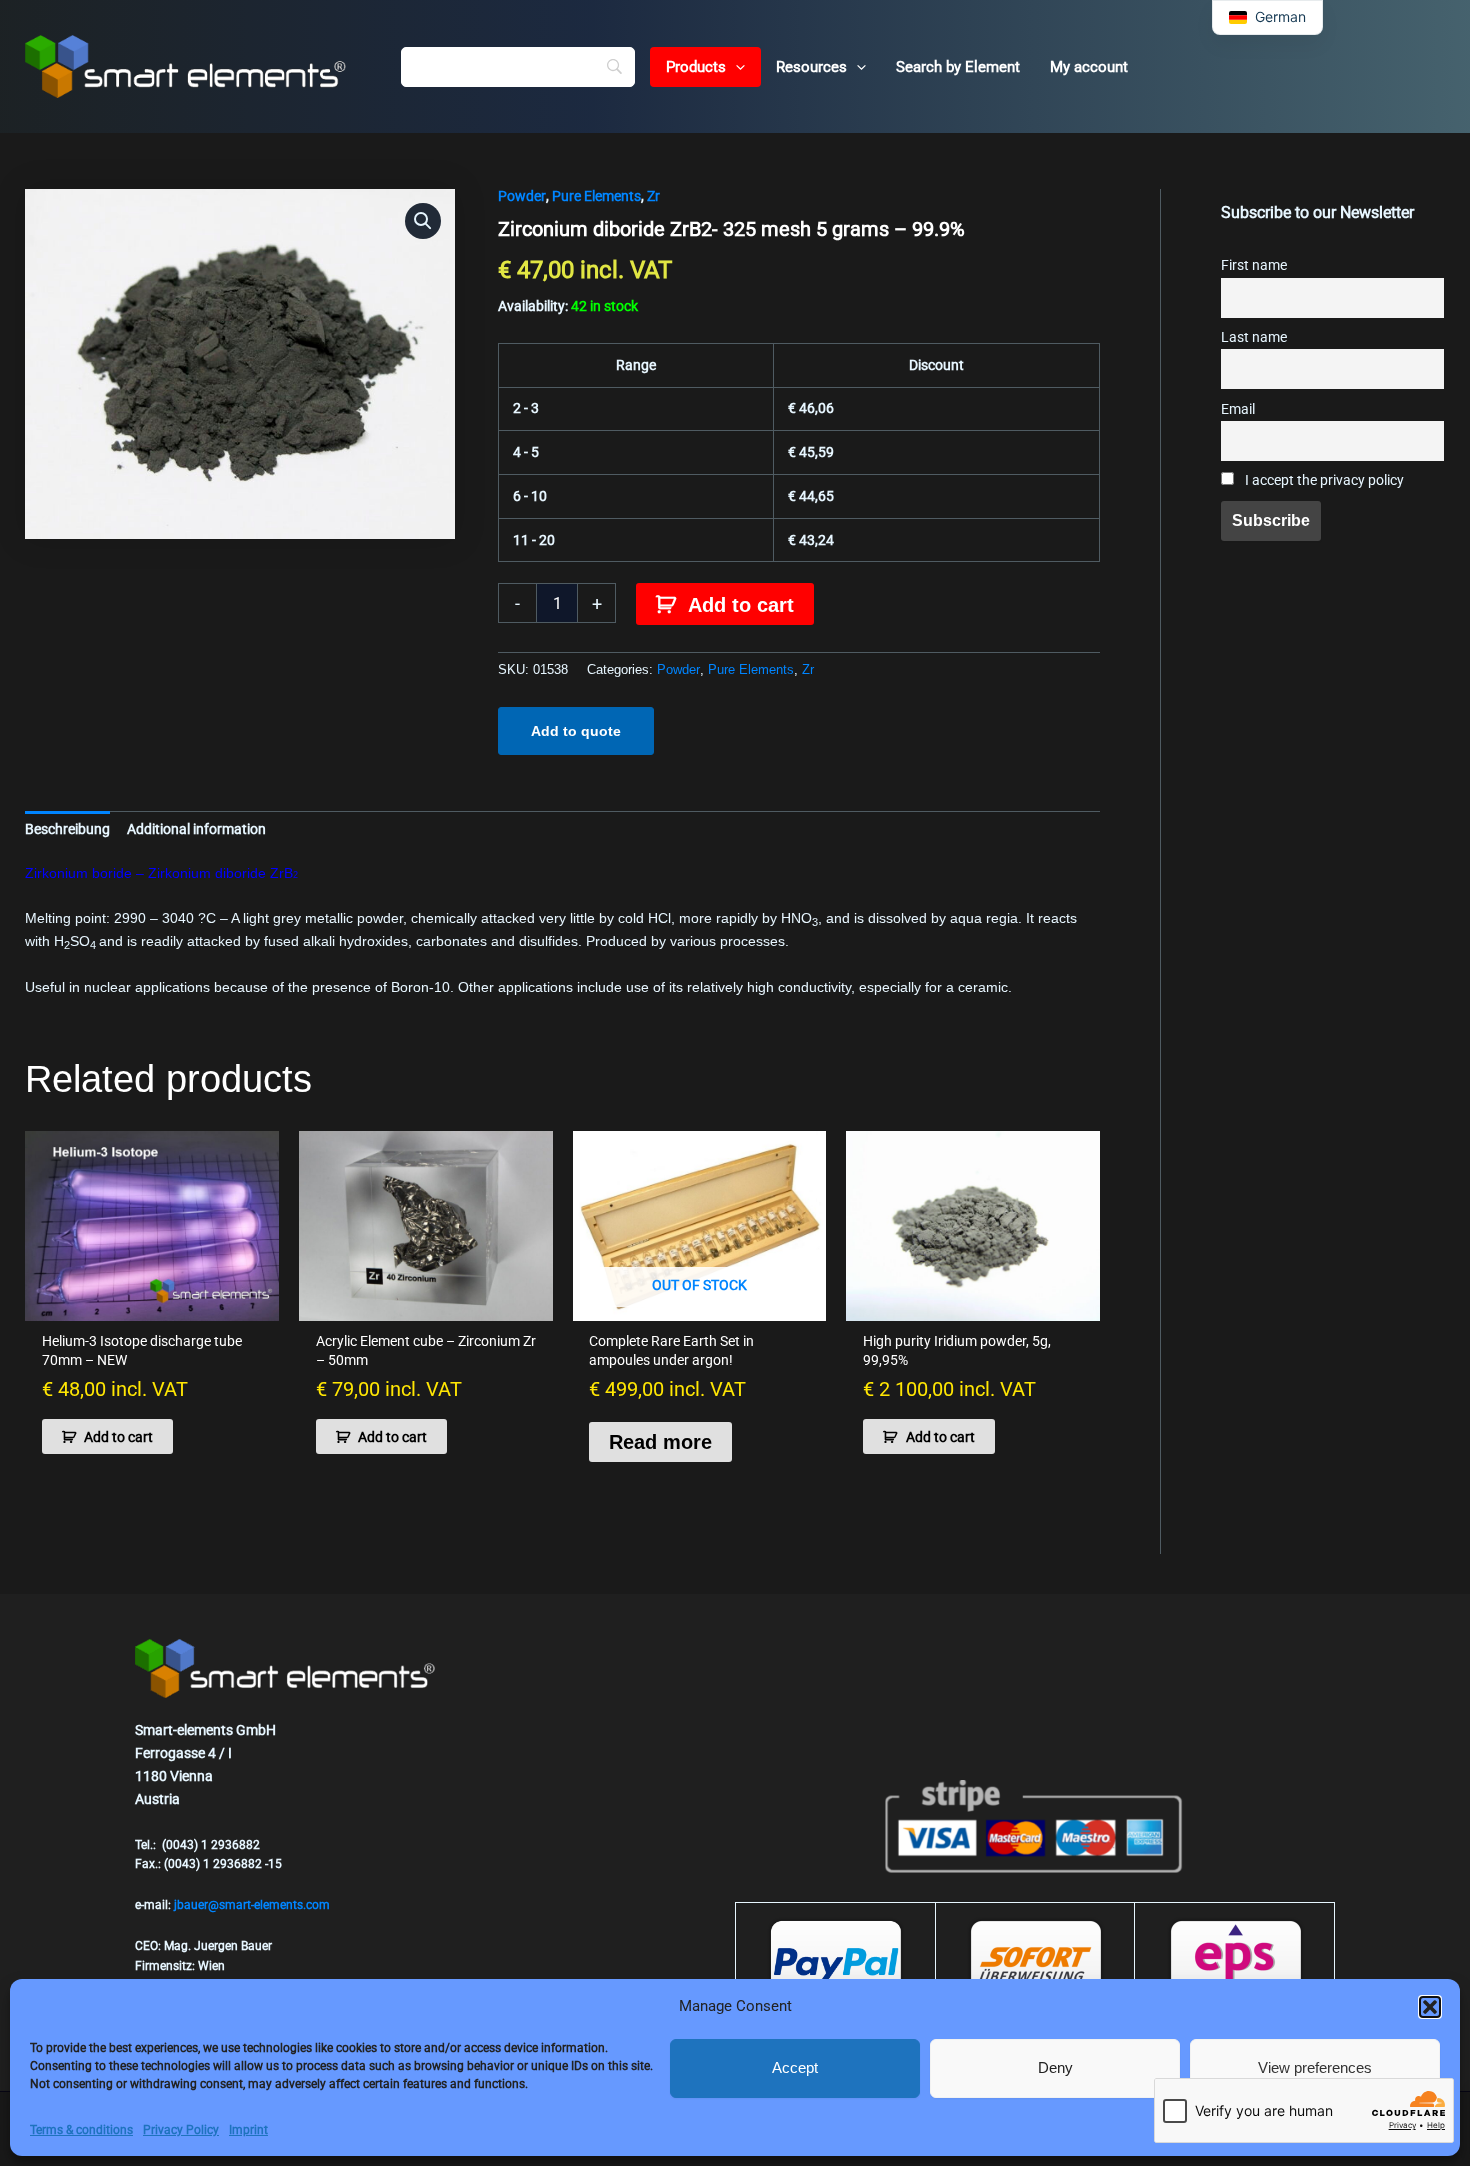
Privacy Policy (181, 2130)
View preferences (1315, 2067)
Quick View (152, 1304)
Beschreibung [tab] (67, 829)
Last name (1254, 337)
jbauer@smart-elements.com (252, 1905)
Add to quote (576, 731)
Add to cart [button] (118, 1437)
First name (1254, 265)
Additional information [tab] (196, 829)
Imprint (248, 2130)
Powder (522, 196)
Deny (1055, 2067)
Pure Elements (596, 196)
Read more (660, 1442)
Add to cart (741, 605)
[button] (1430, 2007)
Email (1238, 409)
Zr (653, 196)
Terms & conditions (81, 2130)
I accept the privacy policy (1323, 480)
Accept (795, 2067)
